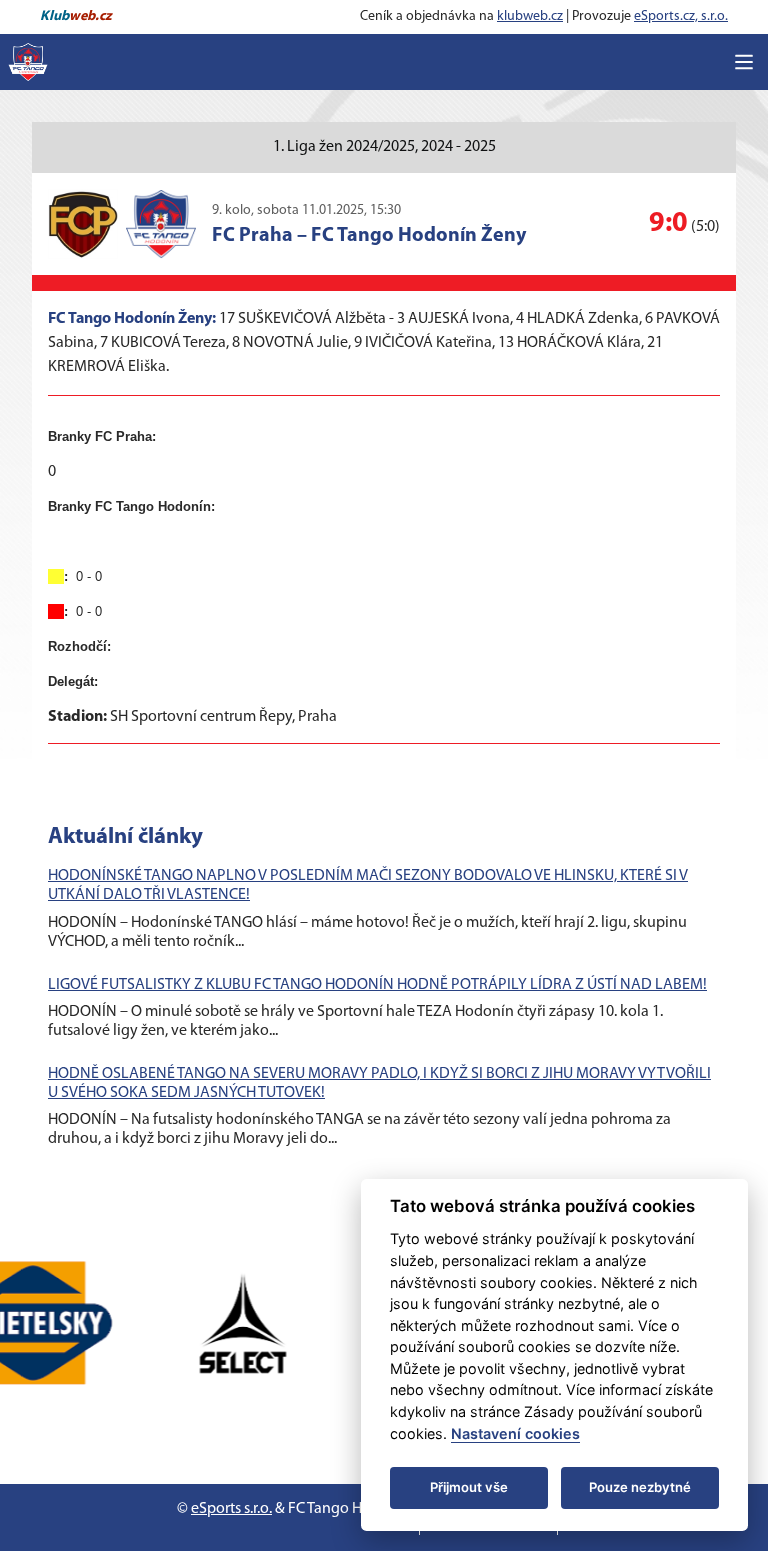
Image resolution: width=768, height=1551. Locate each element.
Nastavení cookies (515, 1433)
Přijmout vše (469, 1487)
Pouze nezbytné (640, 1487)
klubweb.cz (530, 16)
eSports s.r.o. (231, 1509)
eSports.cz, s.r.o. (681, 16)
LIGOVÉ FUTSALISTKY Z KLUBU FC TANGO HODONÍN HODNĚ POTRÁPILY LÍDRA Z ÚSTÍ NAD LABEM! (377, 985)
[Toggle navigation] (744, 62)
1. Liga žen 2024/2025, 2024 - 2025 (384, 147)
